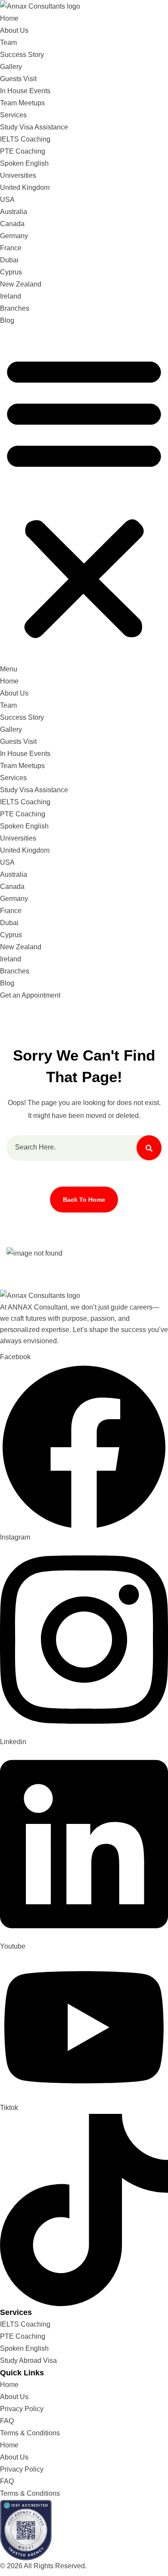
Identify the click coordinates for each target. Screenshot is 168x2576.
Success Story (22, 55)
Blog (7, 320)
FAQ (7, 2421)
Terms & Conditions (30, 2433)
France (11, 248)
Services (13, 115)
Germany (14, 236)
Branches (15, 308)
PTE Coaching (23, 151)
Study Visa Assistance (34, 127)
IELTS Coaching (25, 139)
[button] (84, 501)
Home (9, 18)
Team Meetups (22, 103)
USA (7, 200)
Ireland (11, 296)
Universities (18, 175)
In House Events (25, 91)
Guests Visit (18, 79)
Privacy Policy (22, 2409)
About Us (14, 30)
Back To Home (84, 1200)
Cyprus (11, 272)
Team (8, 43)
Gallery (11, 67)
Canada (12, 224)
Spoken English (24, 163)
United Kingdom (25, 187)
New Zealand (21, 284)
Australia (14, 212)
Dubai (9, 260)
